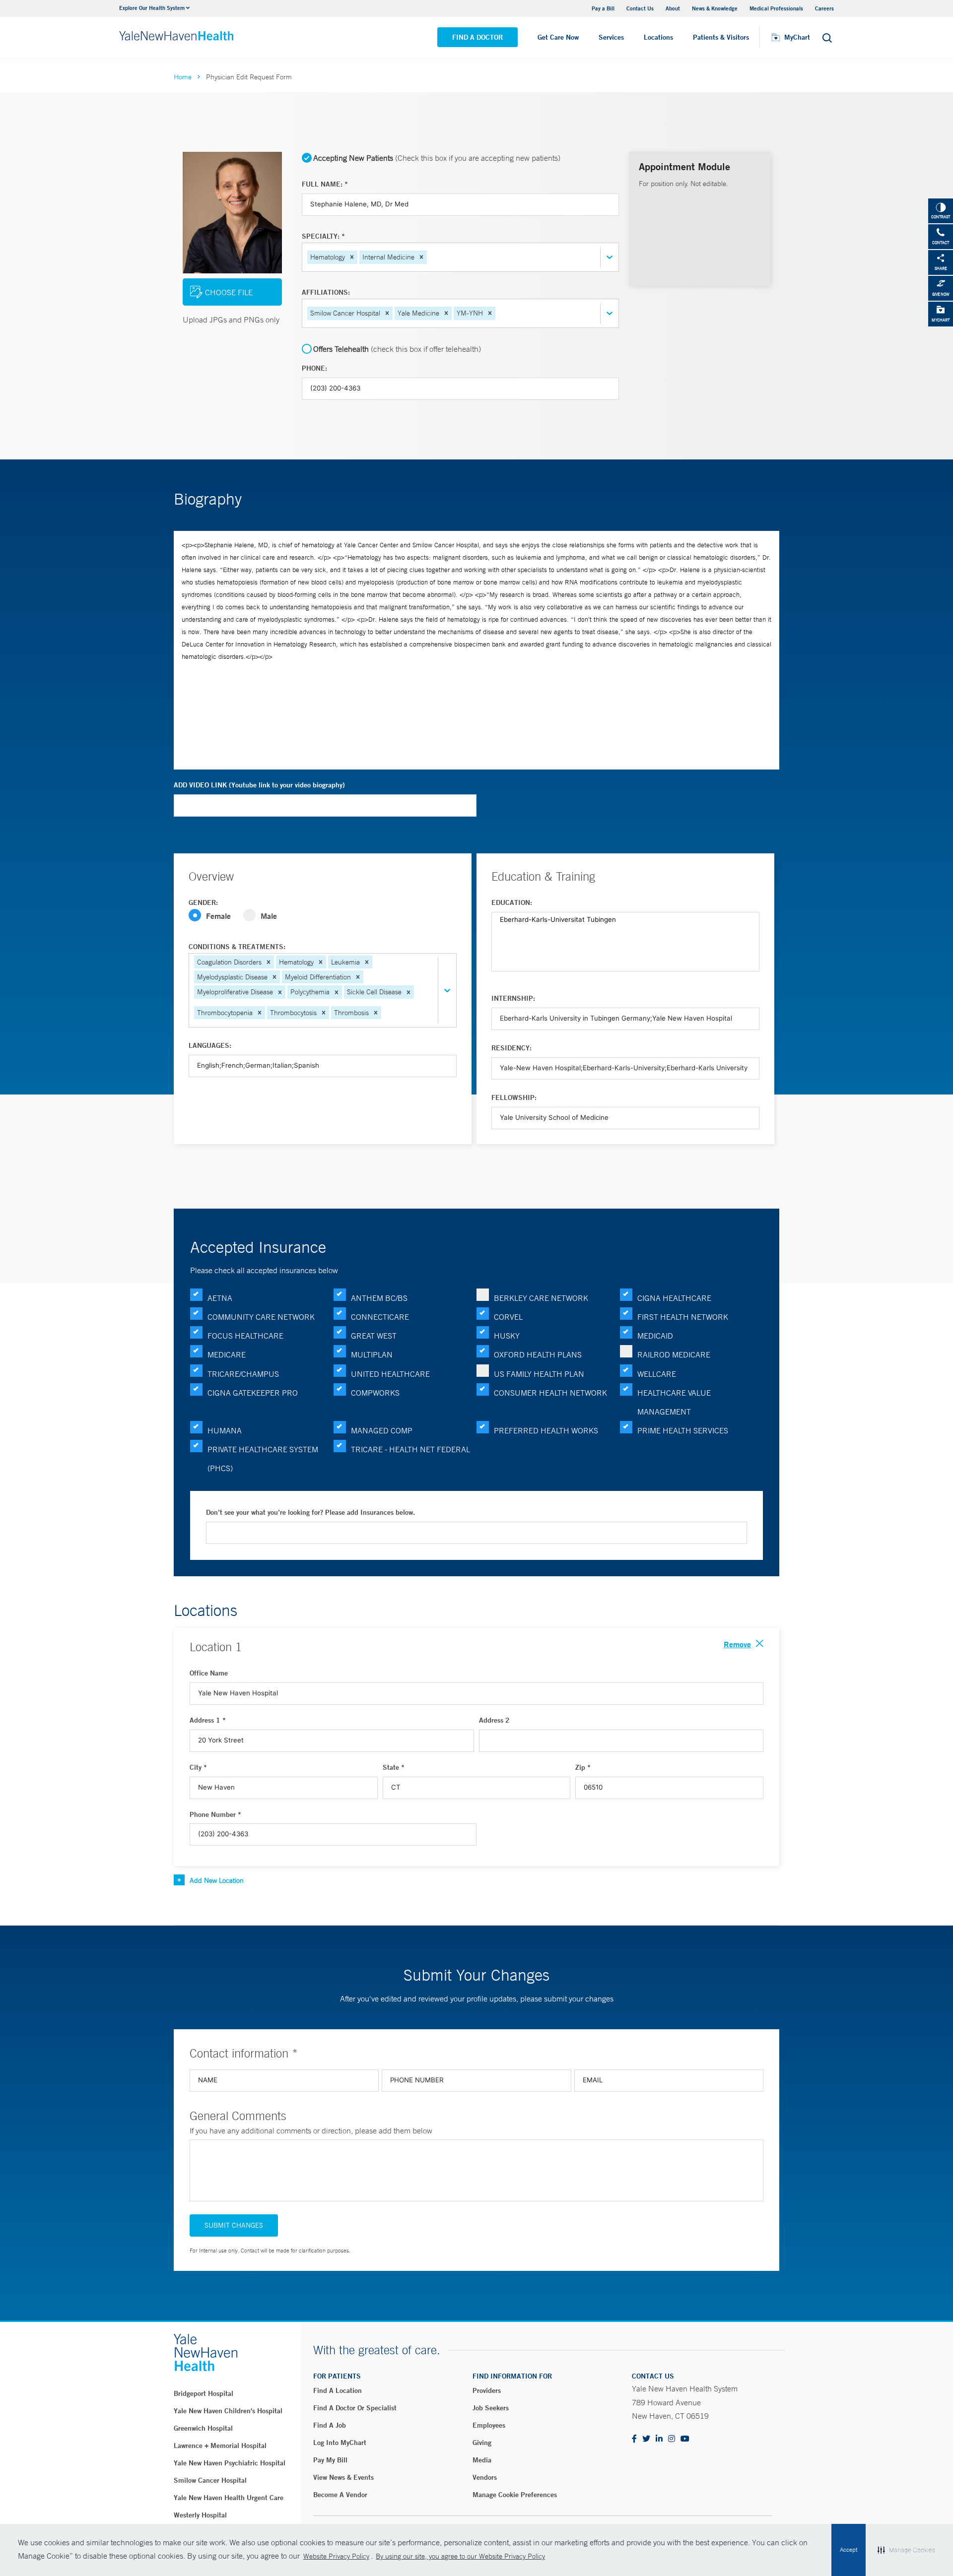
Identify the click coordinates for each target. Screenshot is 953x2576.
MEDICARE (227, 1354)
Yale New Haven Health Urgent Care (229, 2498)
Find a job (330, 2425)
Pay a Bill (603, 8)
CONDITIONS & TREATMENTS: (237, 947)
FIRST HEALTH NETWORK (683, 1317)
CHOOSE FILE (229, 292)
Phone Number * (215, 1814)
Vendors (485, 2477)
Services (611, 37)
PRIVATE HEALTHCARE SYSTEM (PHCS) (263, 1459)
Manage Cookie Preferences (515, 2495)
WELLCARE (657, 1374)
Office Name (209, 1673)
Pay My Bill (330, 2460)
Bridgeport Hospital (204, 2393)
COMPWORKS (375, 1393)
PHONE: (314, 368)
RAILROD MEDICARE (674, 1354)
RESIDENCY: (511, 1048)
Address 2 (494, 1720)
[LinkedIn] (659, 2439)
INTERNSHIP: (513, 998)
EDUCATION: (512, 902)
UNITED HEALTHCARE (390, 1374)
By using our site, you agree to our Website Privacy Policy (460, 2556)
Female (218, 916)
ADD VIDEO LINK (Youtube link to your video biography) (259, 785)
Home (183, 77)
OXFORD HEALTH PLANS (538, 1354)
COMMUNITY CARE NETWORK (261, 1317)
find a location (338, 2390)
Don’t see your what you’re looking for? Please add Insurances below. (310, 1512)
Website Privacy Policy (336, 2556)
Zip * (583, 1767)
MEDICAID (655, 1336)
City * (198, 1767)
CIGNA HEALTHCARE (674, 1298)
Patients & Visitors (721, 37)
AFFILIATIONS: (326, 292)
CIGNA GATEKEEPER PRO (253, 1393)
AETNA (220, 1298)
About (673, 8)
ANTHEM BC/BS (379, 1298)
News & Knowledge (715, 8)
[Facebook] (634, 2439)
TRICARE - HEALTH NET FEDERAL (410, 1449)
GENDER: (203, 902)
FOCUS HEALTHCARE (245, 1336)
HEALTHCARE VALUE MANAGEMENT (674, 1402)
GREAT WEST (374, 1336)
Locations (658, 37)
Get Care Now (558, 37)
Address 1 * (208, 1720)
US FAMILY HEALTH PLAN (539, 1374)
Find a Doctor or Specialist (355, 2408)
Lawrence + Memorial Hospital (220, 2446)
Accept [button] (849, 2550)
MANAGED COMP (382, 1430)
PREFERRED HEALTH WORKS (546, 1430)
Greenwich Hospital (203, 2428)
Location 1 (216, 1647)
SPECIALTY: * (323, 236)
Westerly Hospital (200, 2515)
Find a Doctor (477, 37)
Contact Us (640, 8)
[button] (352, 257)
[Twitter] (646, 2439)
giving (482, 2443)
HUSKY (507, 1336)
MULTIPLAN (372, 1354)
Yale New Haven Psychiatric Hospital (230, 2463)
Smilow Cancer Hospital (210, 2480)
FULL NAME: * (325, 184)
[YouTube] (685, 2439)
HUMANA (225, 1430)
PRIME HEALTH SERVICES (683, 1430)
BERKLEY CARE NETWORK (541, 1298)
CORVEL (508, 1317)
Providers (487, 2390)
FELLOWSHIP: (514, 1097)
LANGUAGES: (210, 1045)
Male (269, 916)
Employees (489, 2425)
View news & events (343, 2477)
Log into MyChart (340, 2443)
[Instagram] (672, 2439)
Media (482, 2460)
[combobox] (430, 257)
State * (394, 1767)
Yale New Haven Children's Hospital (228, 2411)
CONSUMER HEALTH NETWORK (550, 1393)
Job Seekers (491, 2408)
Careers (824, 8)
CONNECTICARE (380, 1317)
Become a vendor (340, 2495)
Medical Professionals (776, 8)
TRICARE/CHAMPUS (243, 1374)
